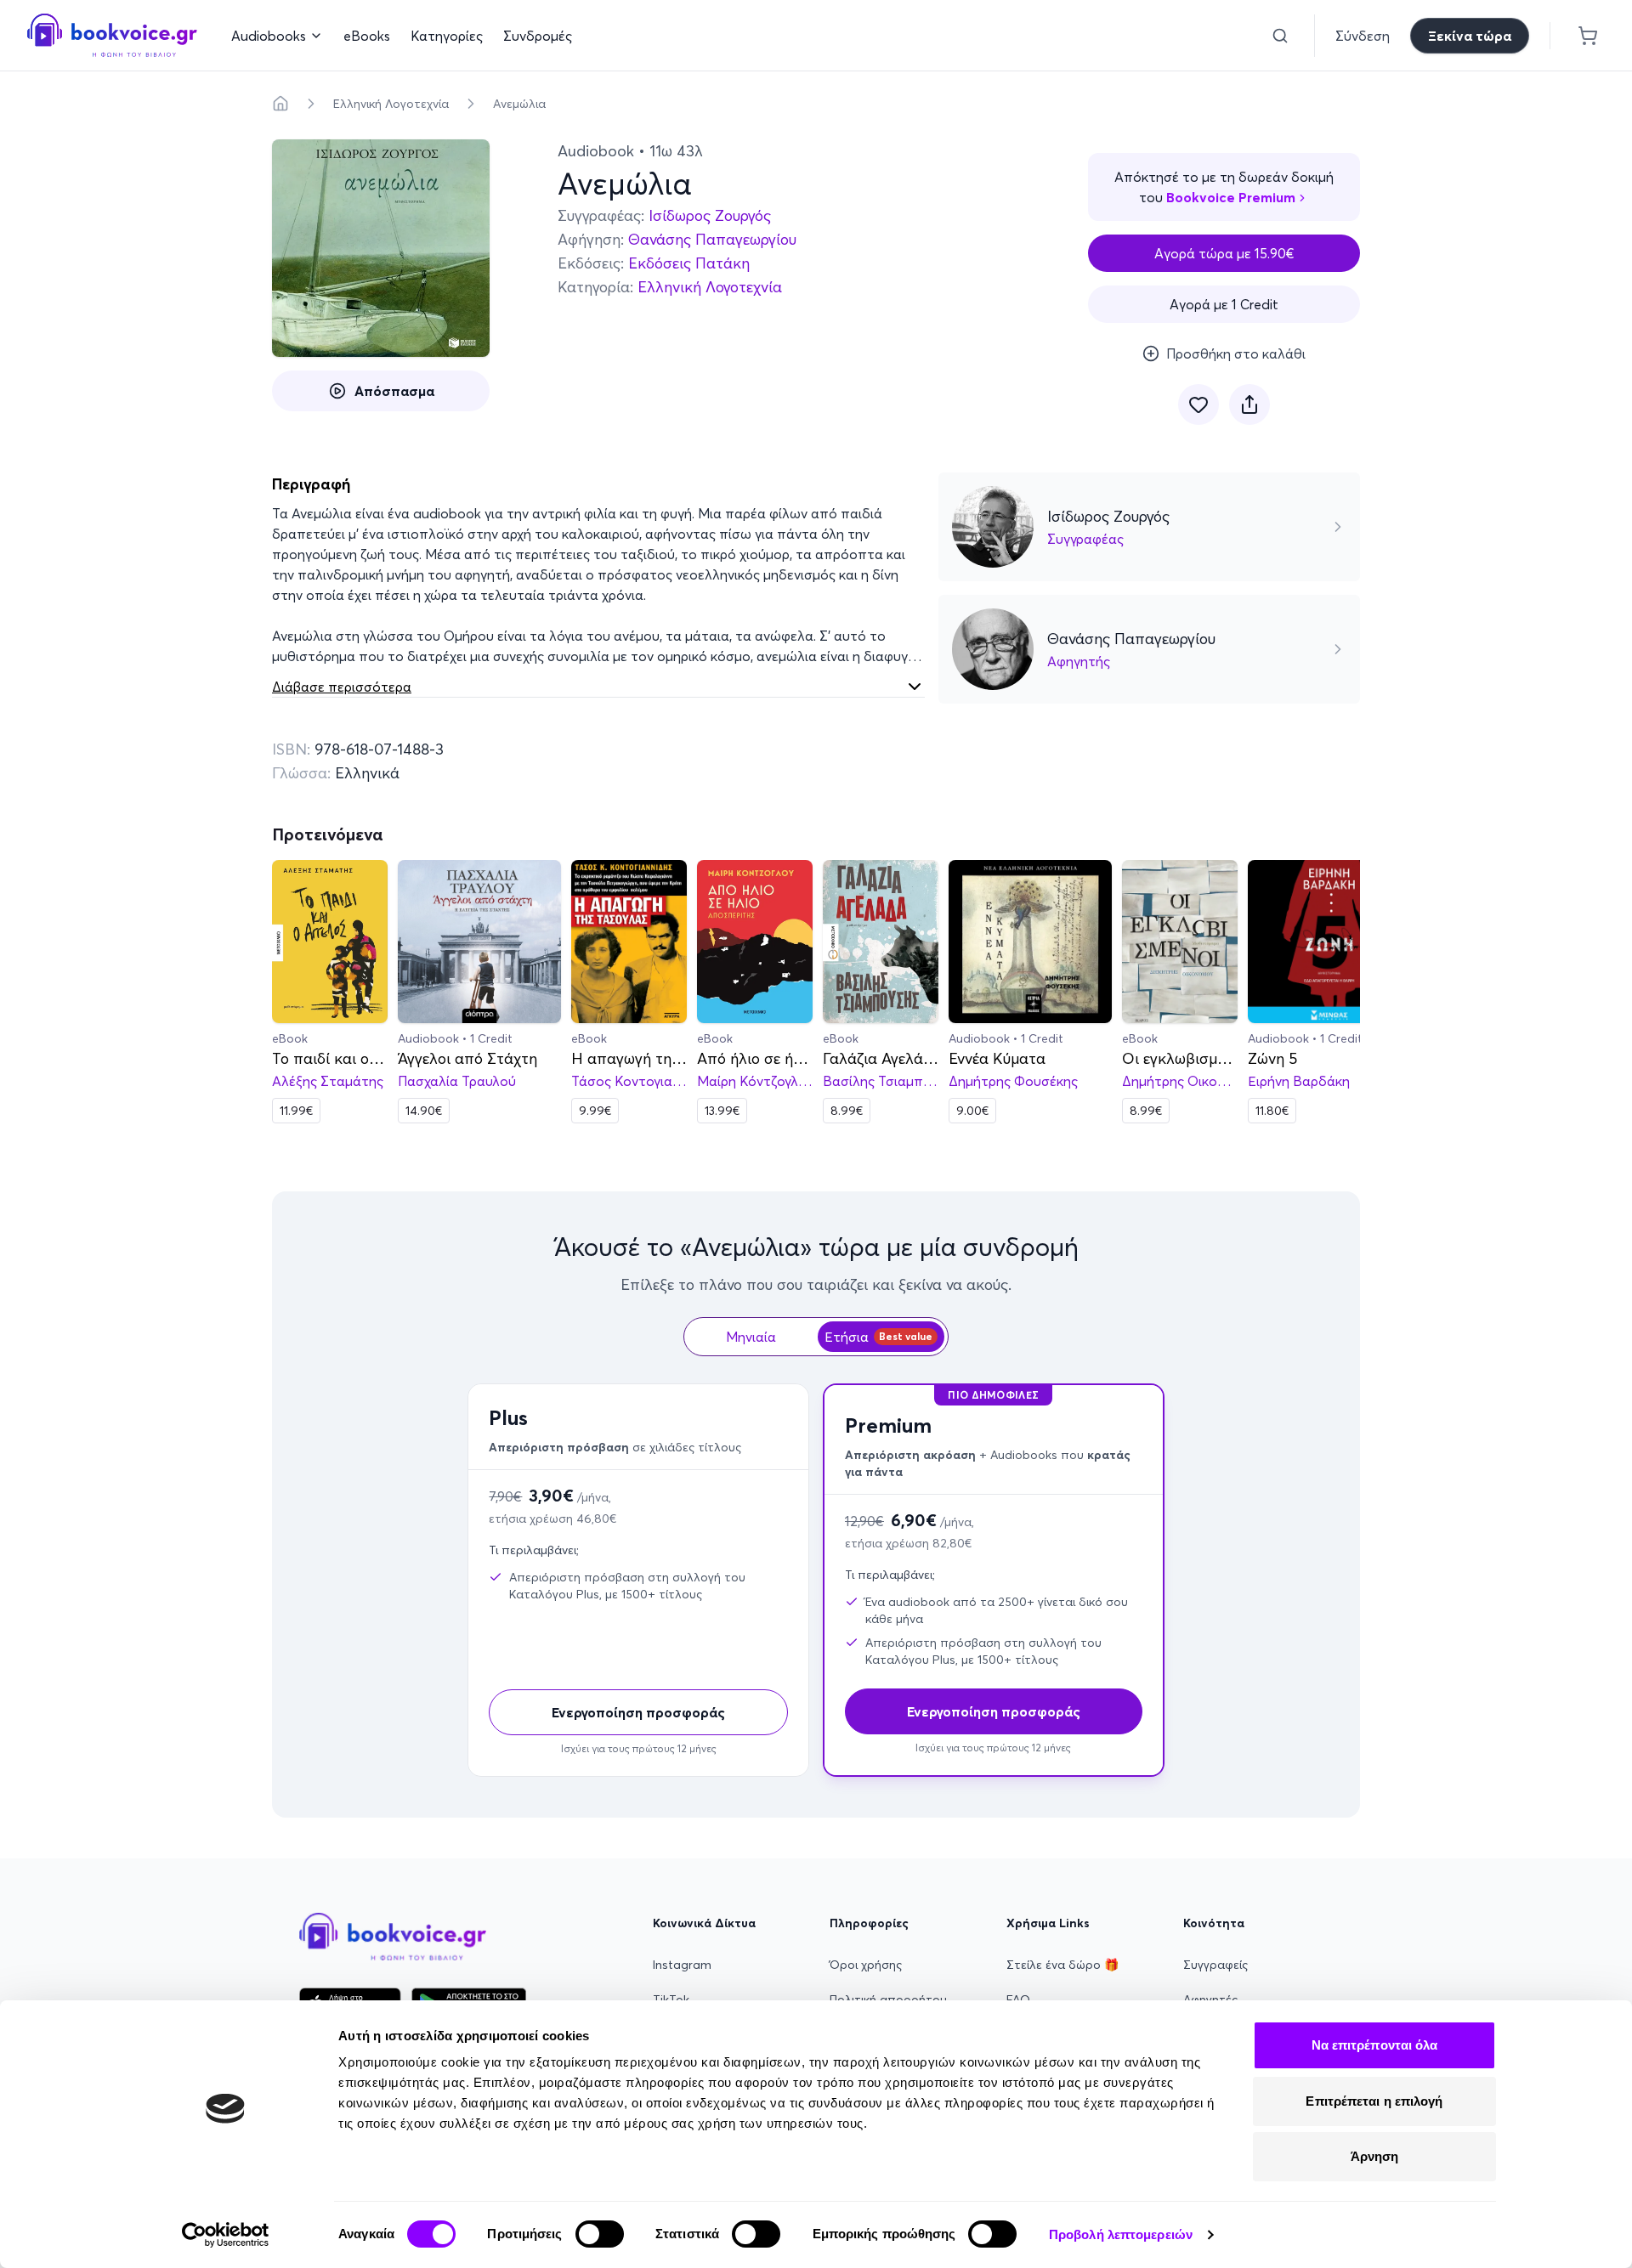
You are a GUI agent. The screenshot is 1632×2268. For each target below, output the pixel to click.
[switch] (600, 2234)
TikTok (671, 1999)
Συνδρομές (538, 36)
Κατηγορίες (447, 36)
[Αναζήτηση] (1280, 36)
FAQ (1018, 1999)
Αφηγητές (1210, 1999)
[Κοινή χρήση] (1249, 404)
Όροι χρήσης (866, 1965)
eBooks (367, 36)
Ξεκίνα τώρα (1470, 36)
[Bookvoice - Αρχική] (112, 35)
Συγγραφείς (1215, 1965)
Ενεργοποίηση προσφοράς (638, 1712)
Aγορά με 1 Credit (1224, 304)
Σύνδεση (1363, 36)
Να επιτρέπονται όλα (1375, 2045)
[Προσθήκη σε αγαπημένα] (1198, 404)
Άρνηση (1375, 2156)
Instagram (682, 1965)
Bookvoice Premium (1231, 197)
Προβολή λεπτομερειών (1121, 2234)
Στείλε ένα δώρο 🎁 (1062, 1965)
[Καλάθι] (1588, 36)
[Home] (280, 104)
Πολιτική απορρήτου (888, 1999)
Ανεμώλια (519, 104)
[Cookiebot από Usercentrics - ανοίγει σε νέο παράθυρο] (226, 2235)
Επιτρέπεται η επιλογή (1374, 2101)
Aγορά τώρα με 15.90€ (1224, 253)
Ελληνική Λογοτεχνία (391, 104)
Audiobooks (269, 36)
